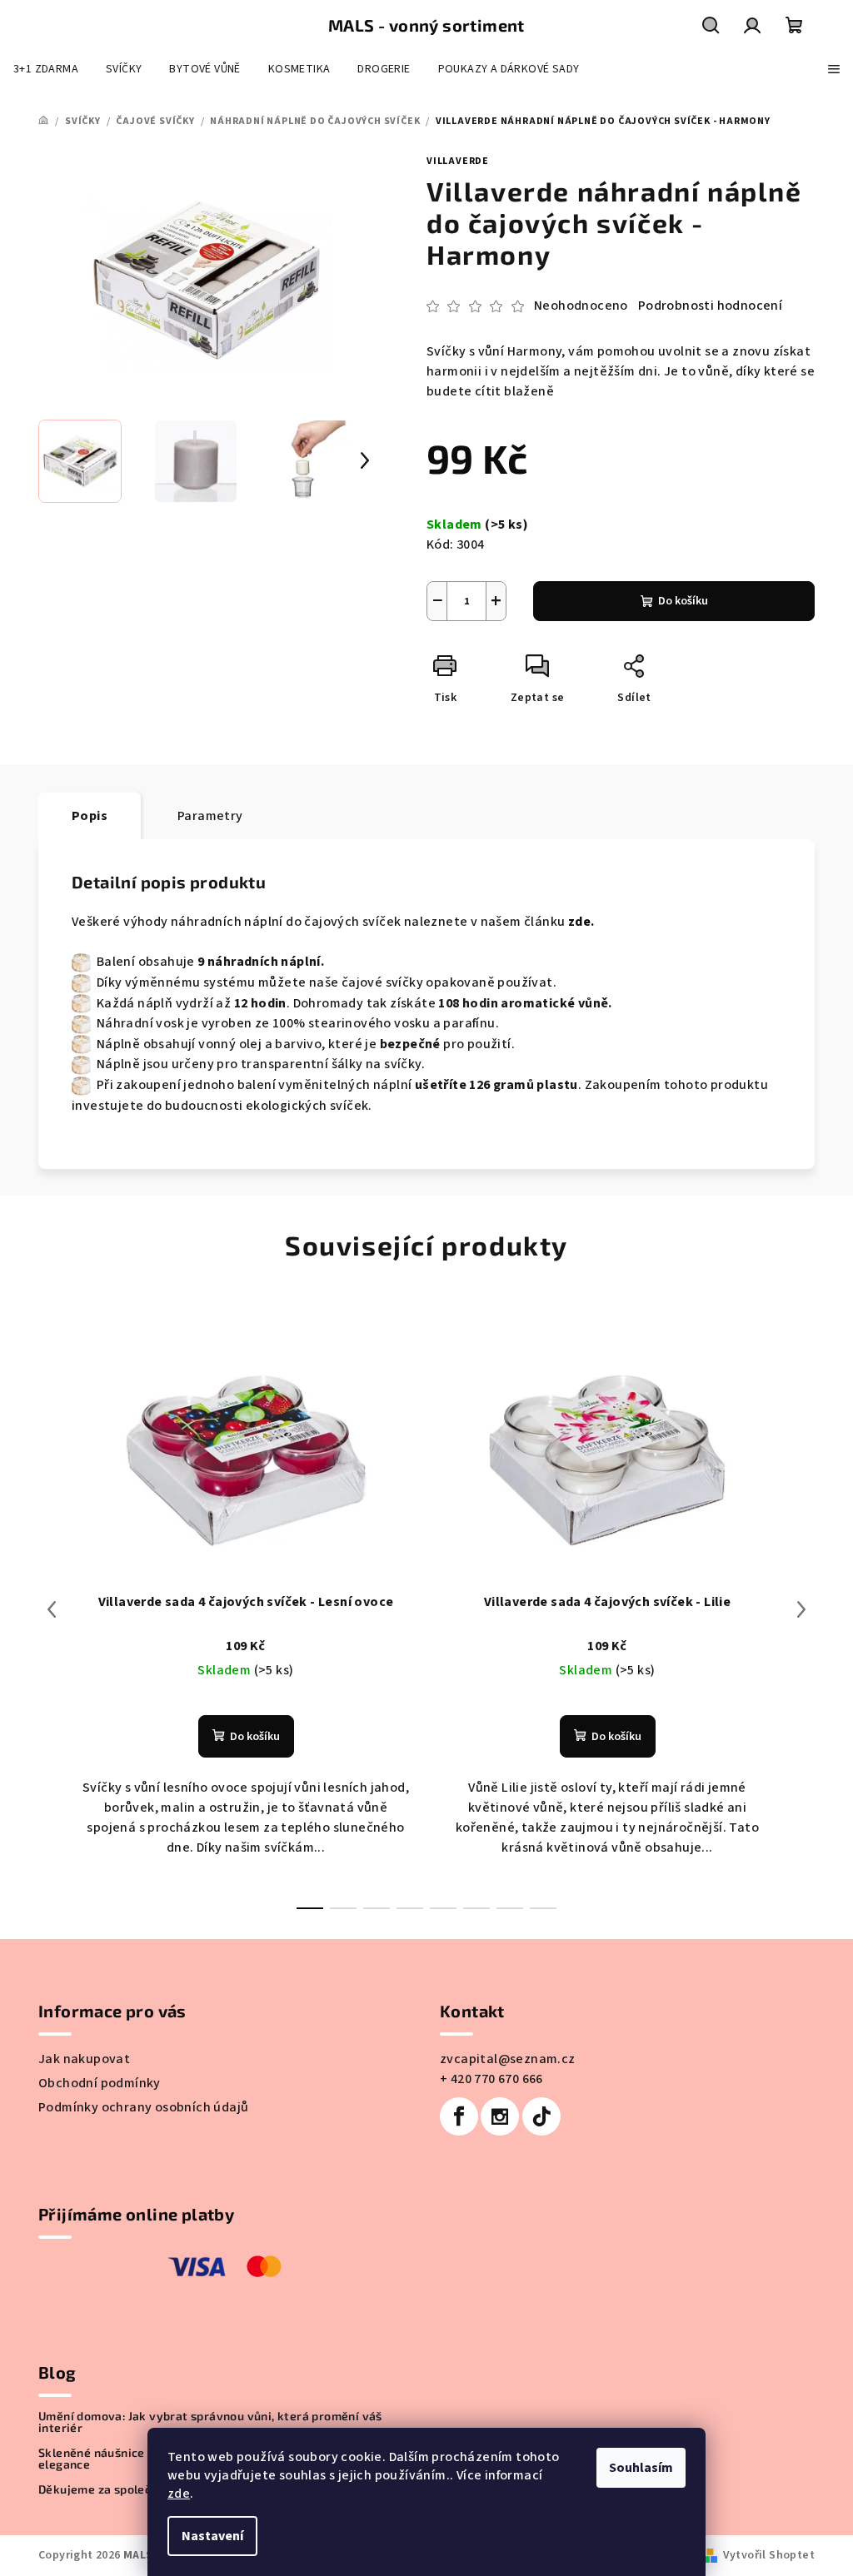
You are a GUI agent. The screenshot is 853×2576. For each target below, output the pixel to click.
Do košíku (683, 601)
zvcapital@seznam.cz (508, 2059)
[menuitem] (46, 69)
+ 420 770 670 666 (491, 2079)
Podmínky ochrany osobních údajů (143, 2107)
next (801, 1609)
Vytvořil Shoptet (769, 2555)
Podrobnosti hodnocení (710, 306)
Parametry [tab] (210, 816)
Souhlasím (641, 2468)
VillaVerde (458, 161)
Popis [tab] (90, 816)
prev (52, 1609)
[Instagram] (500, 2116)
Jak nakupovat (84, 2059)
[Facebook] (459, 2116)
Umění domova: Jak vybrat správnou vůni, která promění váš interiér (210, 2422)
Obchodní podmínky (100, 2083)
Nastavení (212, 2536)
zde (179, 2494)
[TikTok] (541, 2116)
